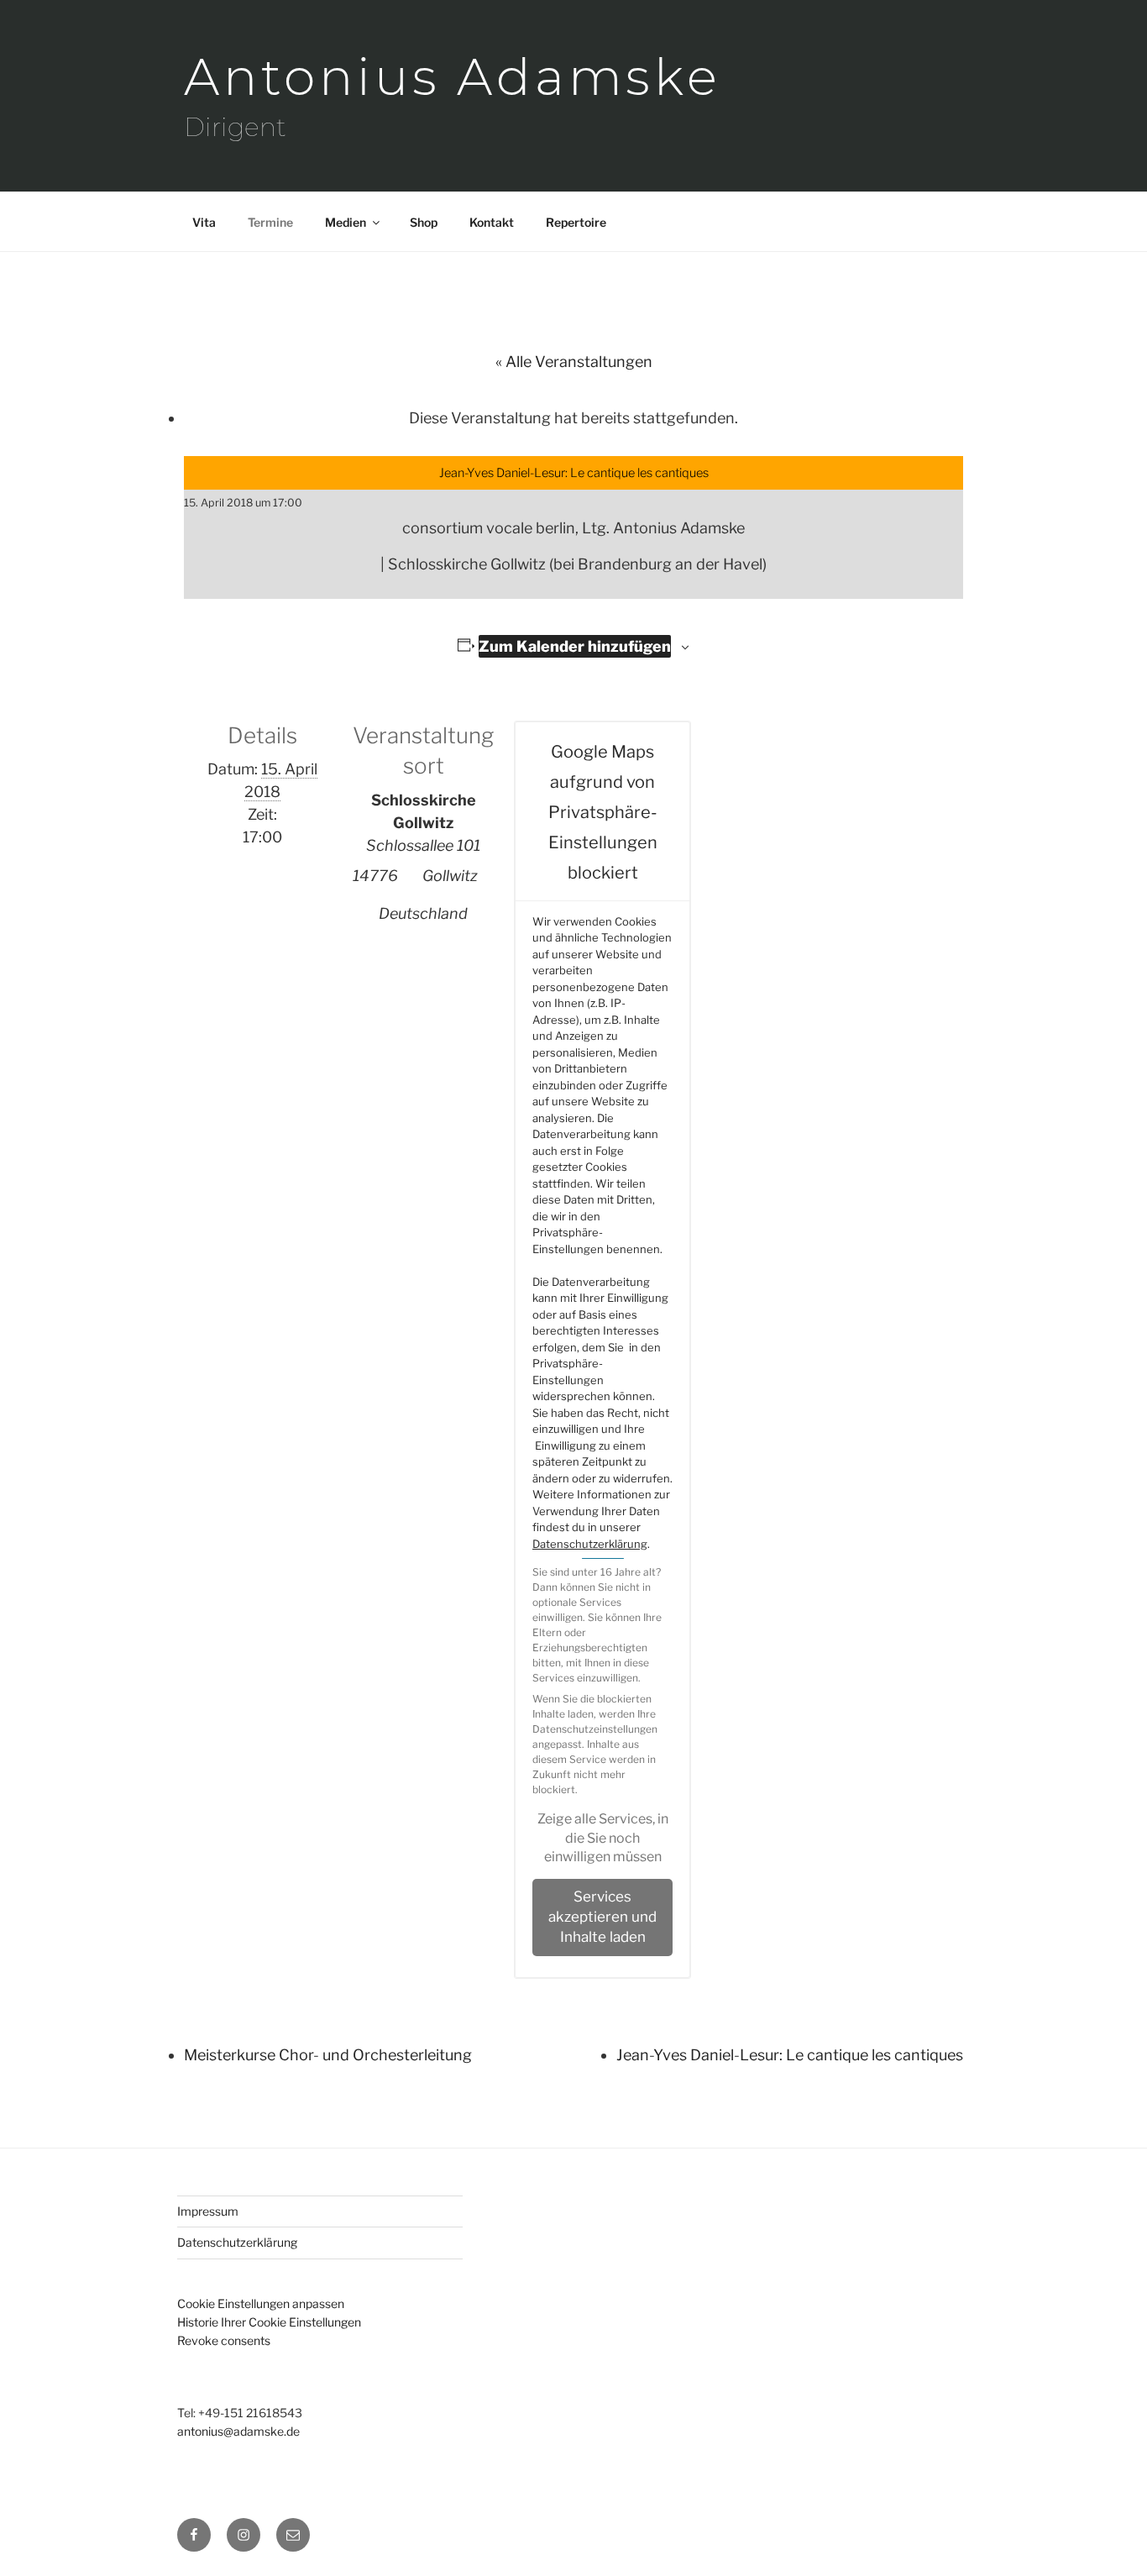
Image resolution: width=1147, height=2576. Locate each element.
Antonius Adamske (453, 77)
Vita (204, 222)
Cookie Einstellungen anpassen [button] (261, 2303)
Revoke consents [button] (224, 2340)
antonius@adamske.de (238, 2431)
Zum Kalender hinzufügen (575, 646)
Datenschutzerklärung (590, 1544)
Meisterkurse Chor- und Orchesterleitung (328, 2055)
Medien (346, 222)
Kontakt (492, 222)
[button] (602, 1838)
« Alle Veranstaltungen (574, 362)
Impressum (208, 2211)
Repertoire (576, 222)
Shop (424, 222)
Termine (270, 222)
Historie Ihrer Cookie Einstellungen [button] (269, 2322)
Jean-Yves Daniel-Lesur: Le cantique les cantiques (790, 2055)
